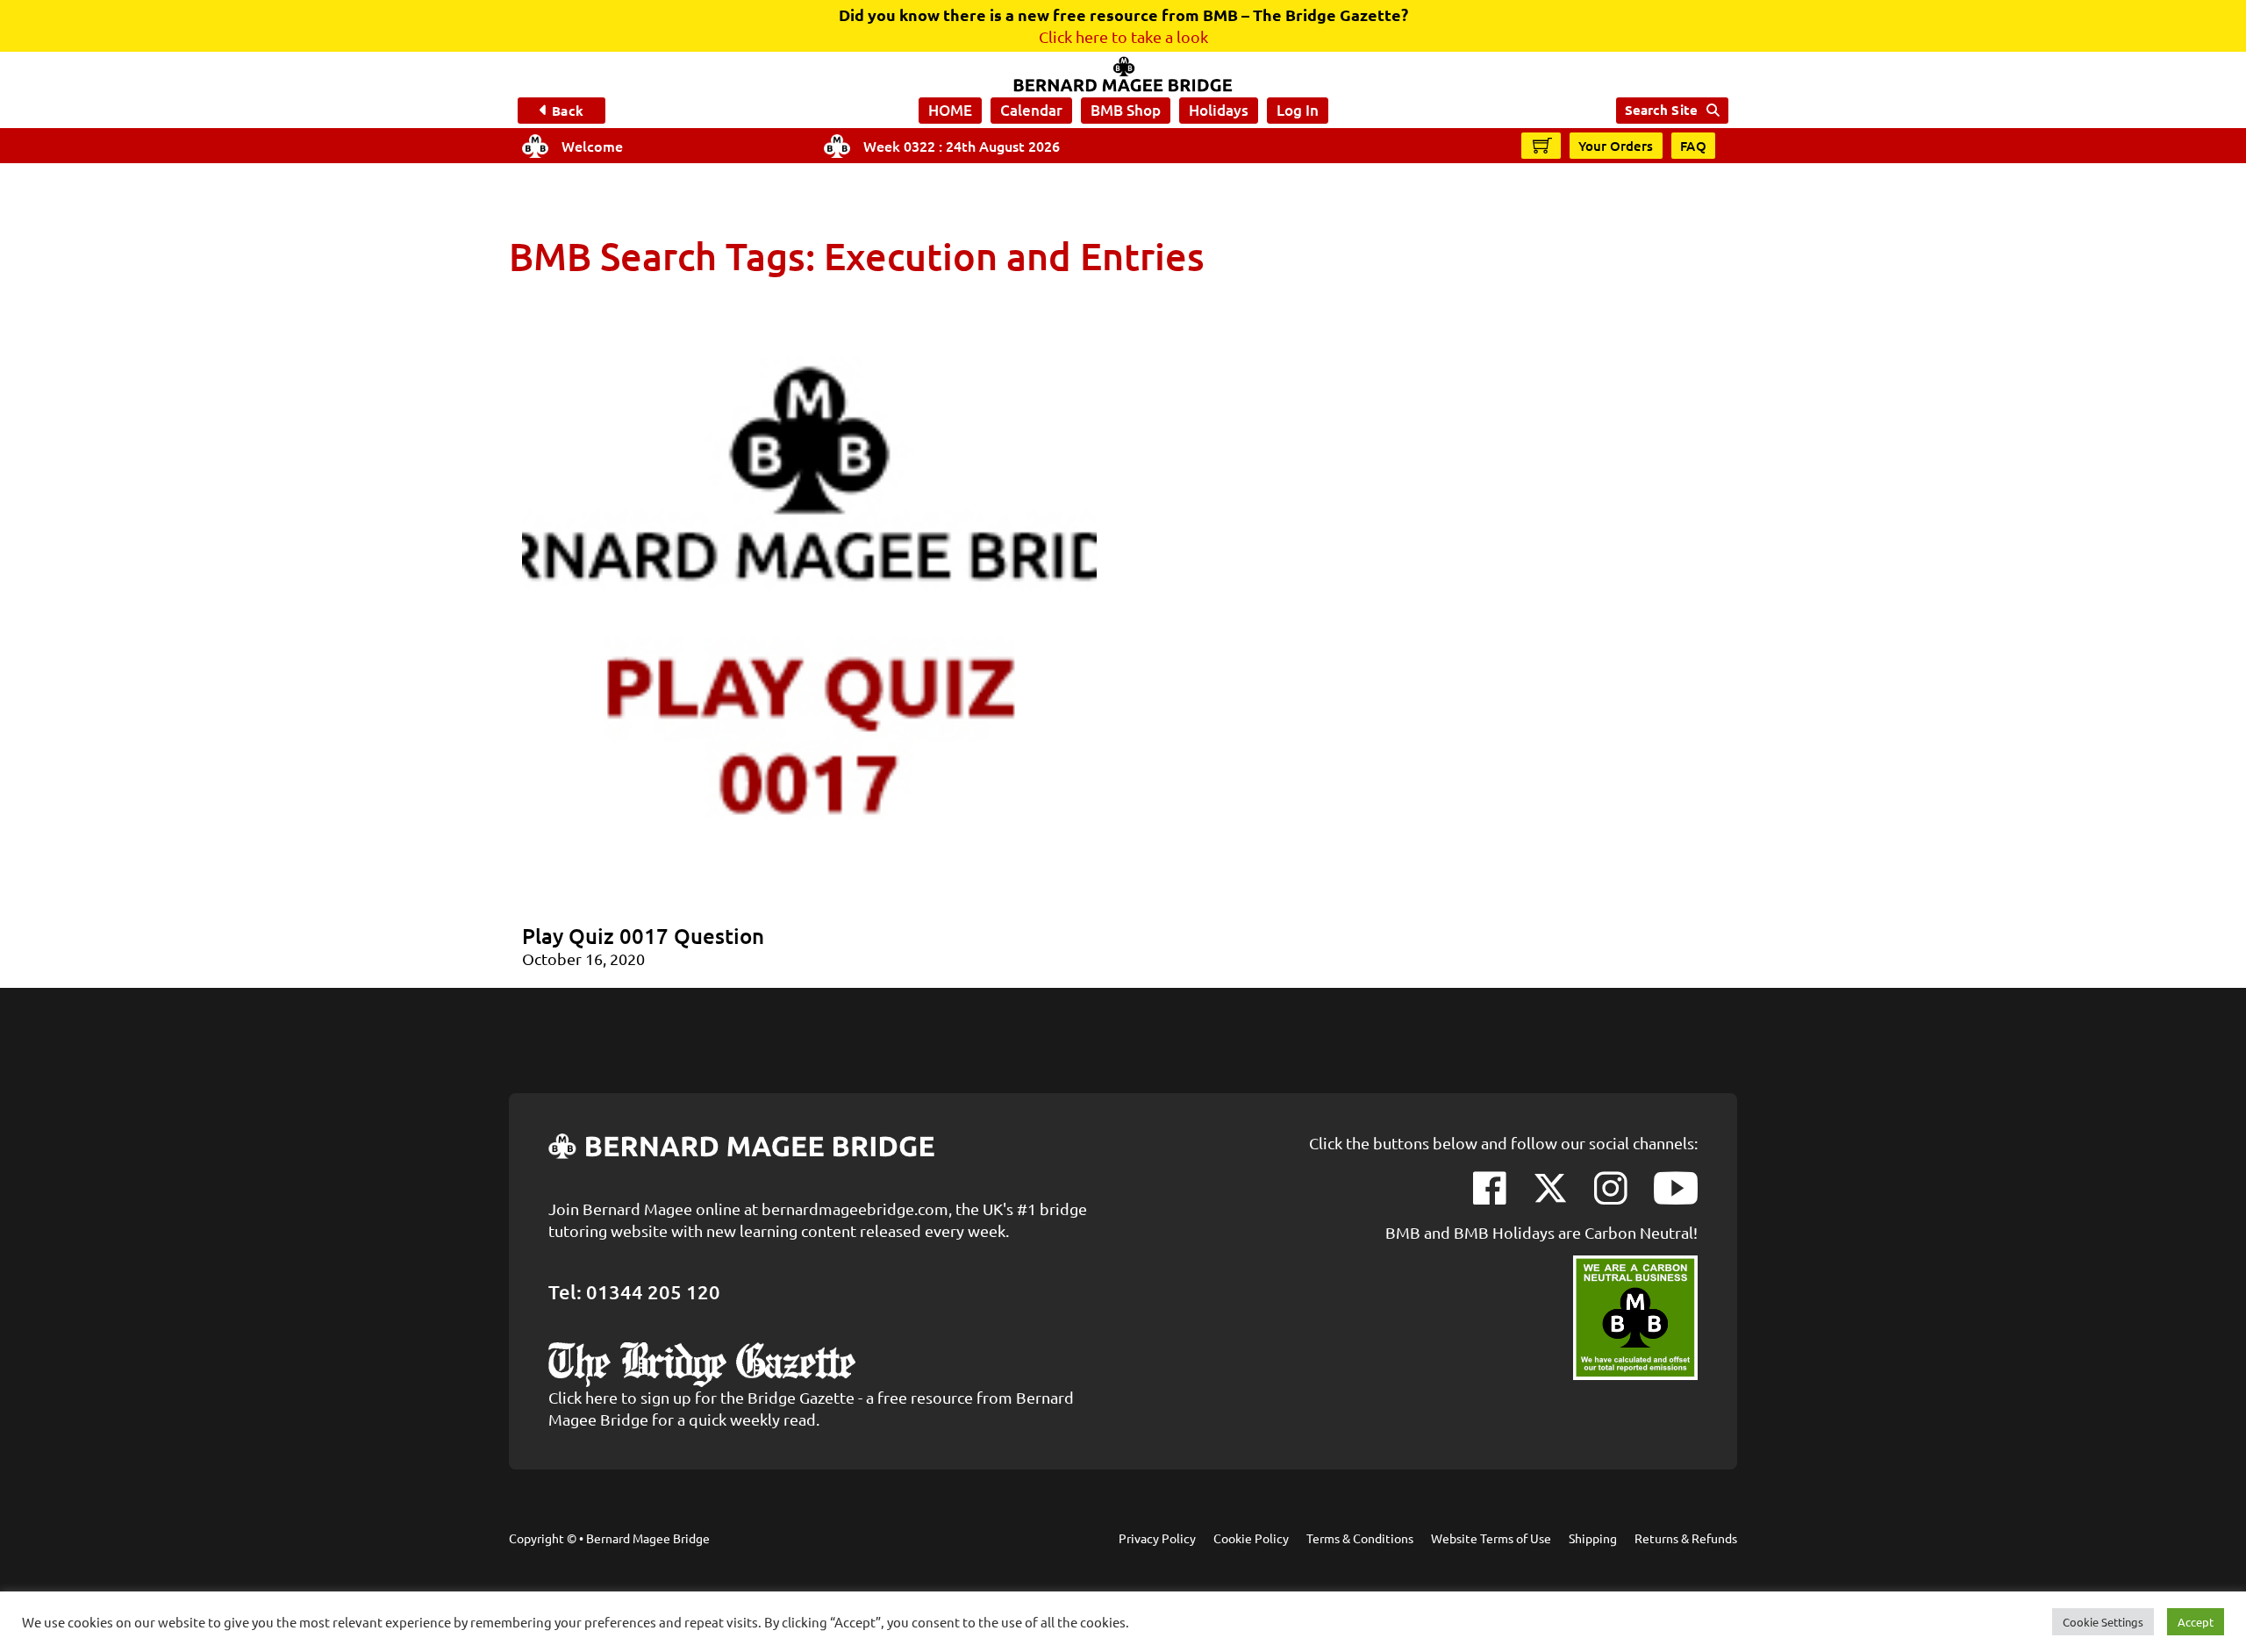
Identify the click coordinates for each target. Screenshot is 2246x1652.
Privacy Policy (1157, 1538)
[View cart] (1542, 145)
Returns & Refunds (1686, 1538)
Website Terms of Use (1491, 1538)
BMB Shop (1126, 110)
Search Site (1661, 110)
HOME (950, 110)
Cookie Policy (1251, 1538)
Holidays (1219, 110)
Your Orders (1616, 146)
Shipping (1593, 1538)
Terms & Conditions (1360, 1538)
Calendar (1031, 110)
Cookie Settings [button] (2103, 1622)
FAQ (1694, 146)
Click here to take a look (1123, 36)
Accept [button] (2196, 1622)
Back (567, 111)
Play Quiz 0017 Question (643, 936)
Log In (1298, 110)
